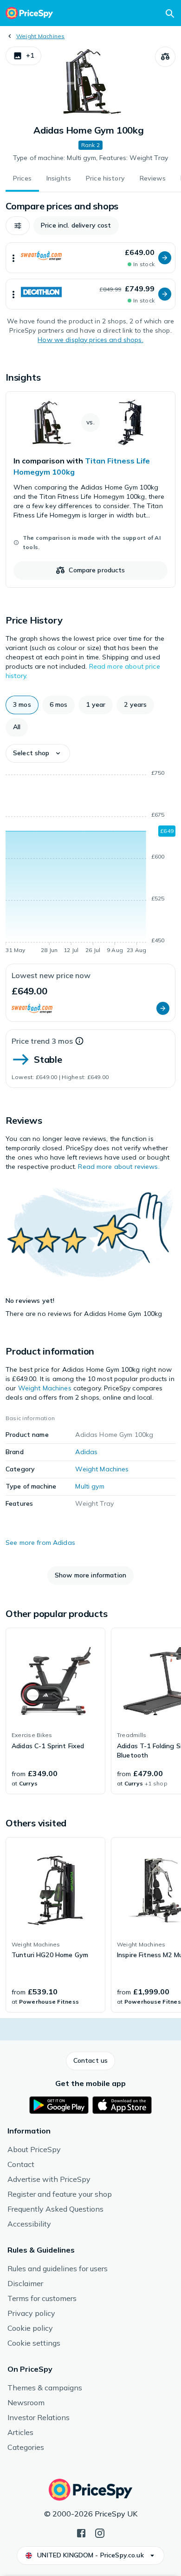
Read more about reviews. (119, 1167)
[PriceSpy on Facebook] (81, 2532)
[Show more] (13, 258)
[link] (90, 490)
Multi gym (90, 1486)
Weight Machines (41, 36)
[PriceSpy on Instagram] (100, 2532)
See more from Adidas (40, 1543)
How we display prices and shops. (90, 340)
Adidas (86, 1452)
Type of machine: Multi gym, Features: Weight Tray (90, 158)
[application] (90, 863)
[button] (23, 56)
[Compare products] (165, 57)
